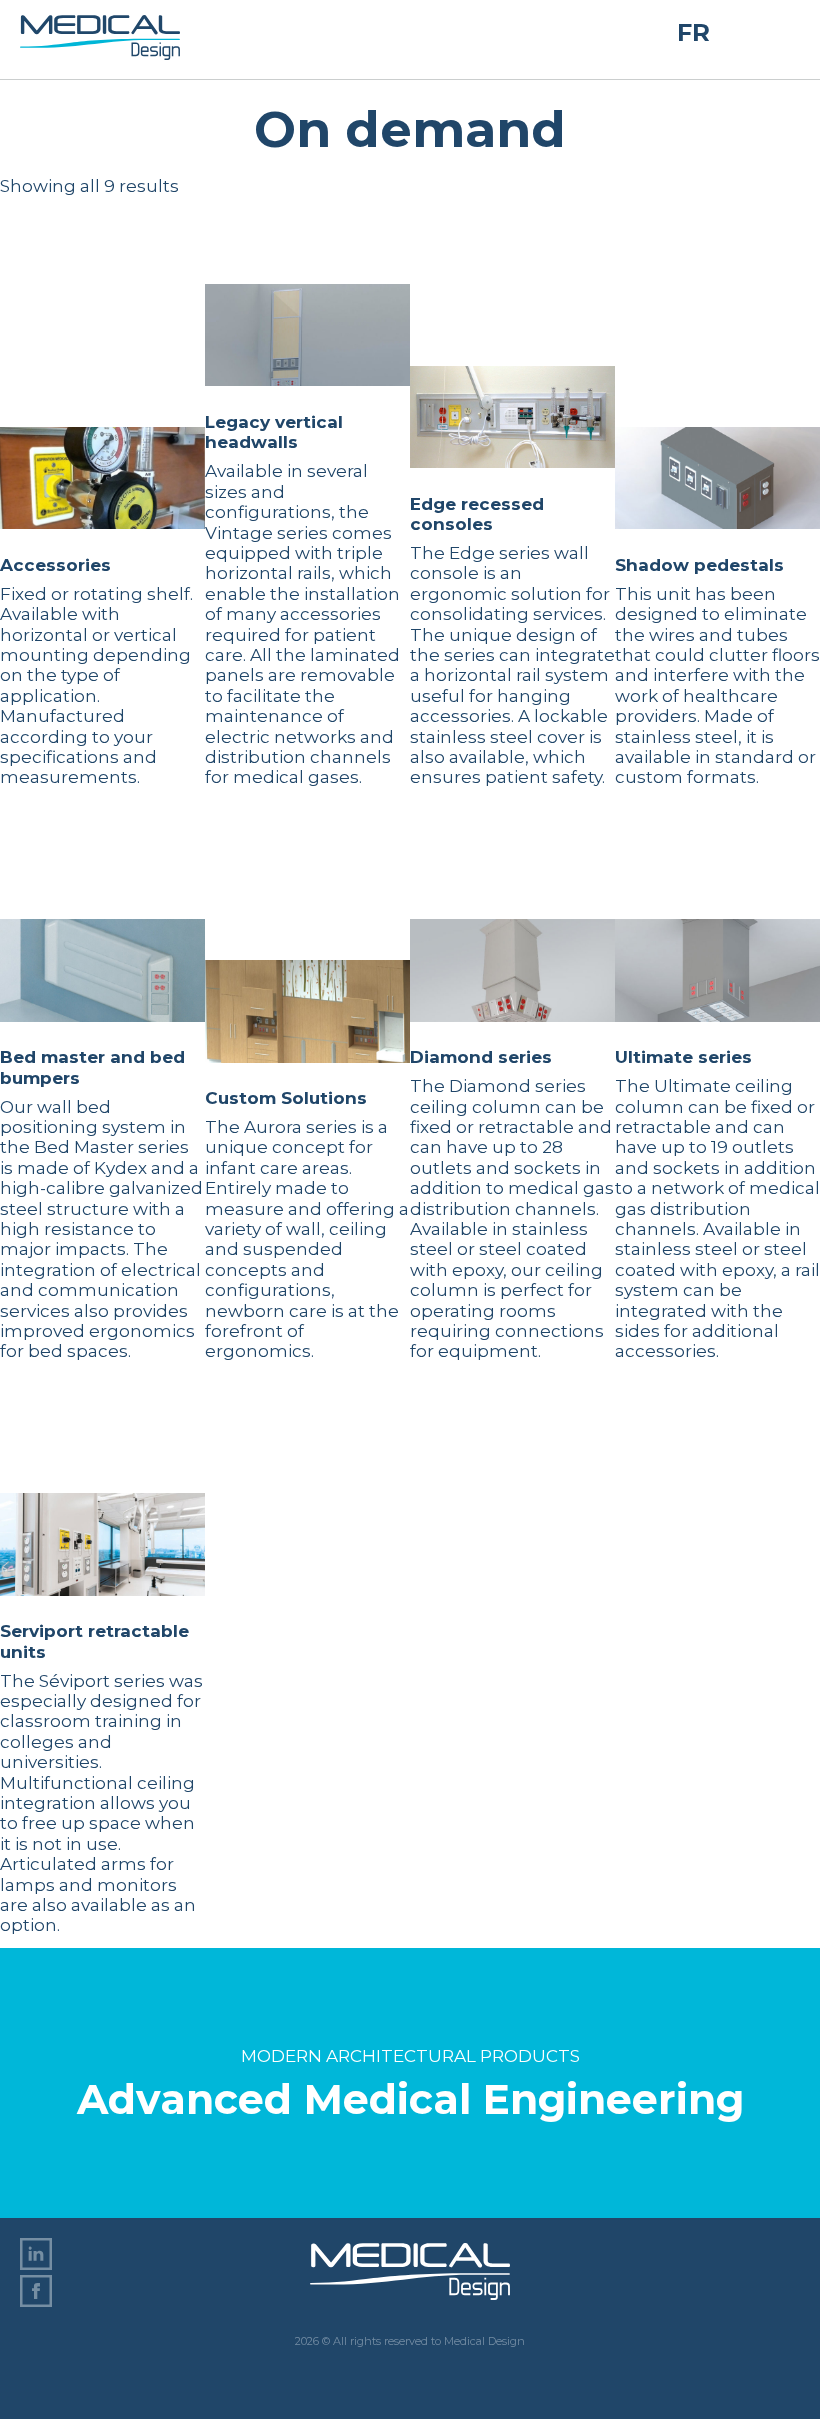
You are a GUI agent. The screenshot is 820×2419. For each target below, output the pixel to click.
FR (693, 33)
